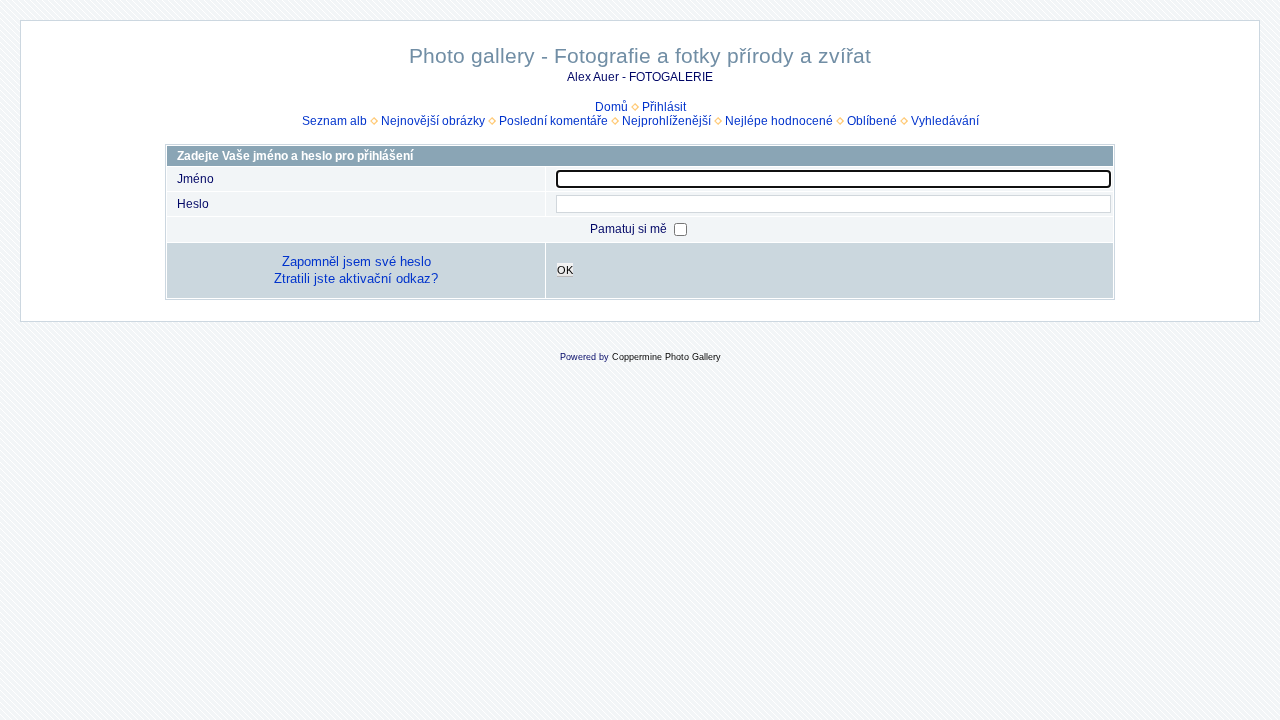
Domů (611, 107)
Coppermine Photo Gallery (666, 357)
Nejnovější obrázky (433, 121)
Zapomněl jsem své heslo (356, 261)
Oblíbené (872, 121)
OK (565, 270)
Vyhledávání (945, 121)
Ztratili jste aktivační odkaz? (356, 278)
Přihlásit (664, 107)
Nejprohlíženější (666, 121)
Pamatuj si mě (630, 229)
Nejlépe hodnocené (779, 121)
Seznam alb (334, 121)
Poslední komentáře (553, 121)
